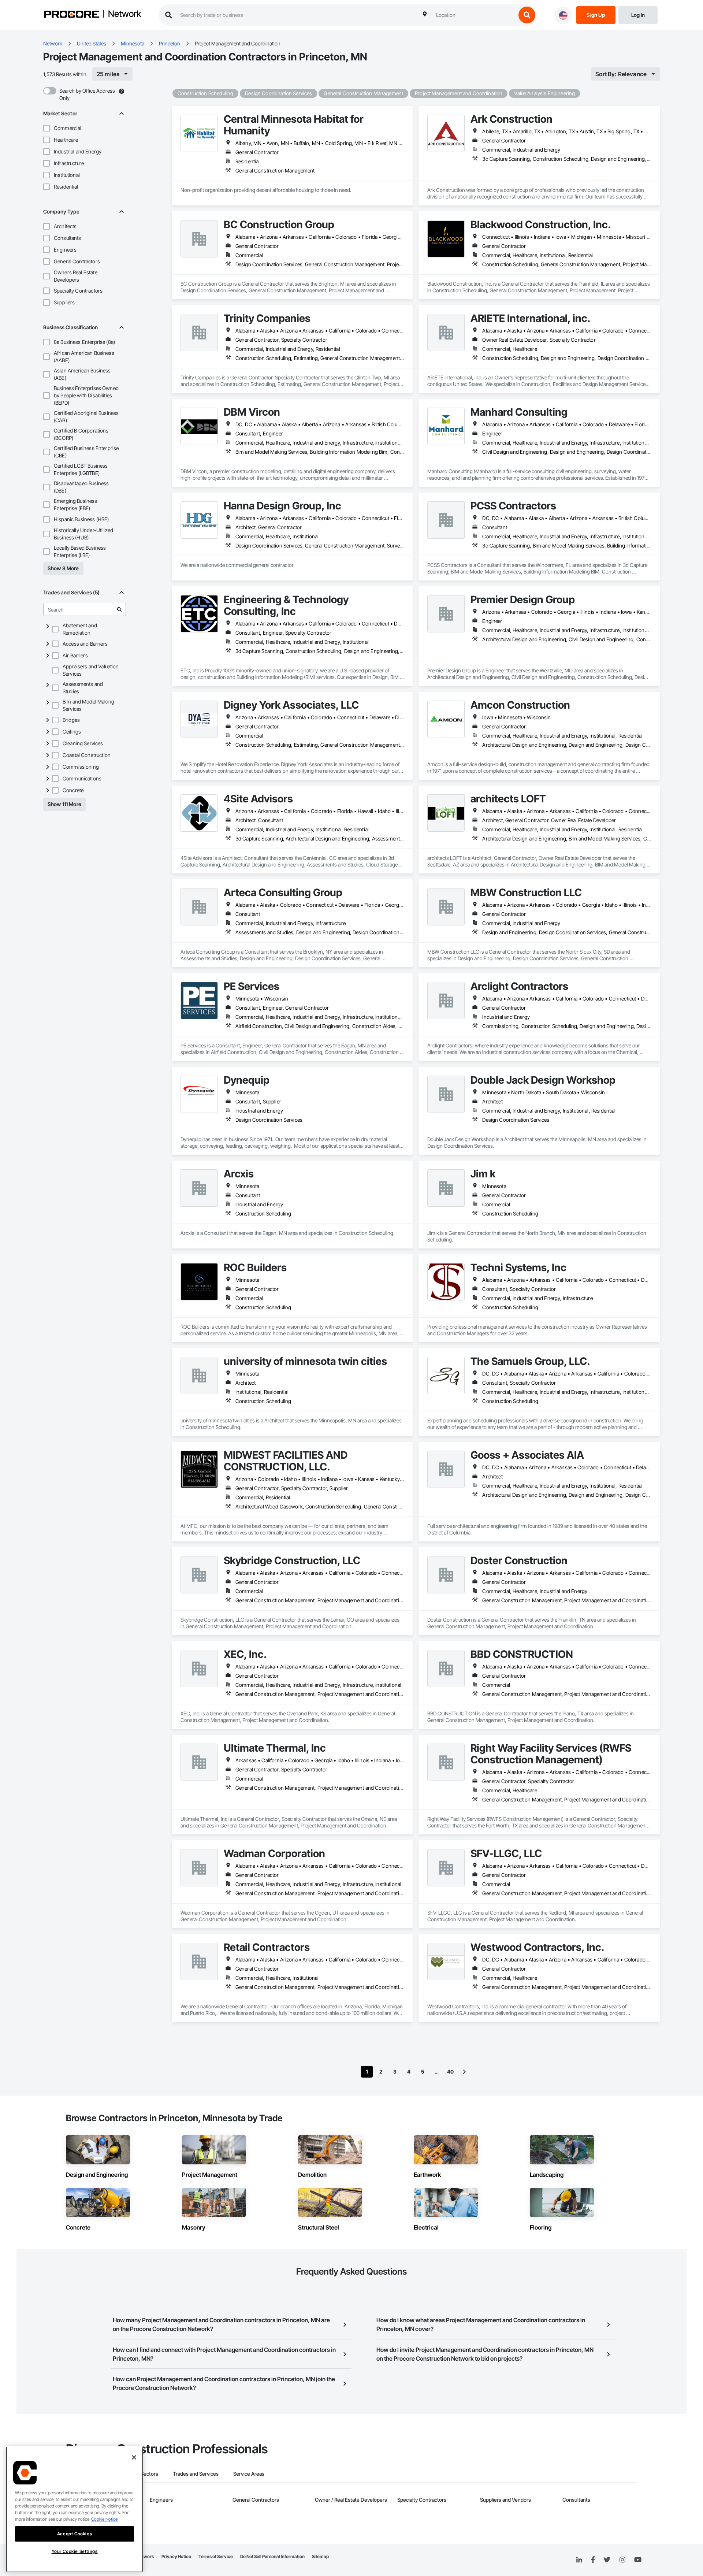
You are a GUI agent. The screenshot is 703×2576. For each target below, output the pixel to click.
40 (450, 2072)
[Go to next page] (464, 2072)
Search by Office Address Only (87, 94)
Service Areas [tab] (249, 2474)
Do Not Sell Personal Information (272, 2556)
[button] (47, 128)
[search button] (527, 15)
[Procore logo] (71, 15)
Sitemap (320, 2556)
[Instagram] (622, 2560)
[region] (75, 2509)
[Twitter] (607, 2560)
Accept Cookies (75, 2534)
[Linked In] (579, 2560)
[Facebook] (593, 2560)
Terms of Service (216, 2556)
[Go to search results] (119, 609)
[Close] (134, 2457)
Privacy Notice (176, 2556)
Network (124, 14)
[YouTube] (638, 2560)
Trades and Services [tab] (196, 2474)
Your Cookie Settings (75, 2551)
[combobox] (474, 15)
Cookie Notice (104, 2519)
